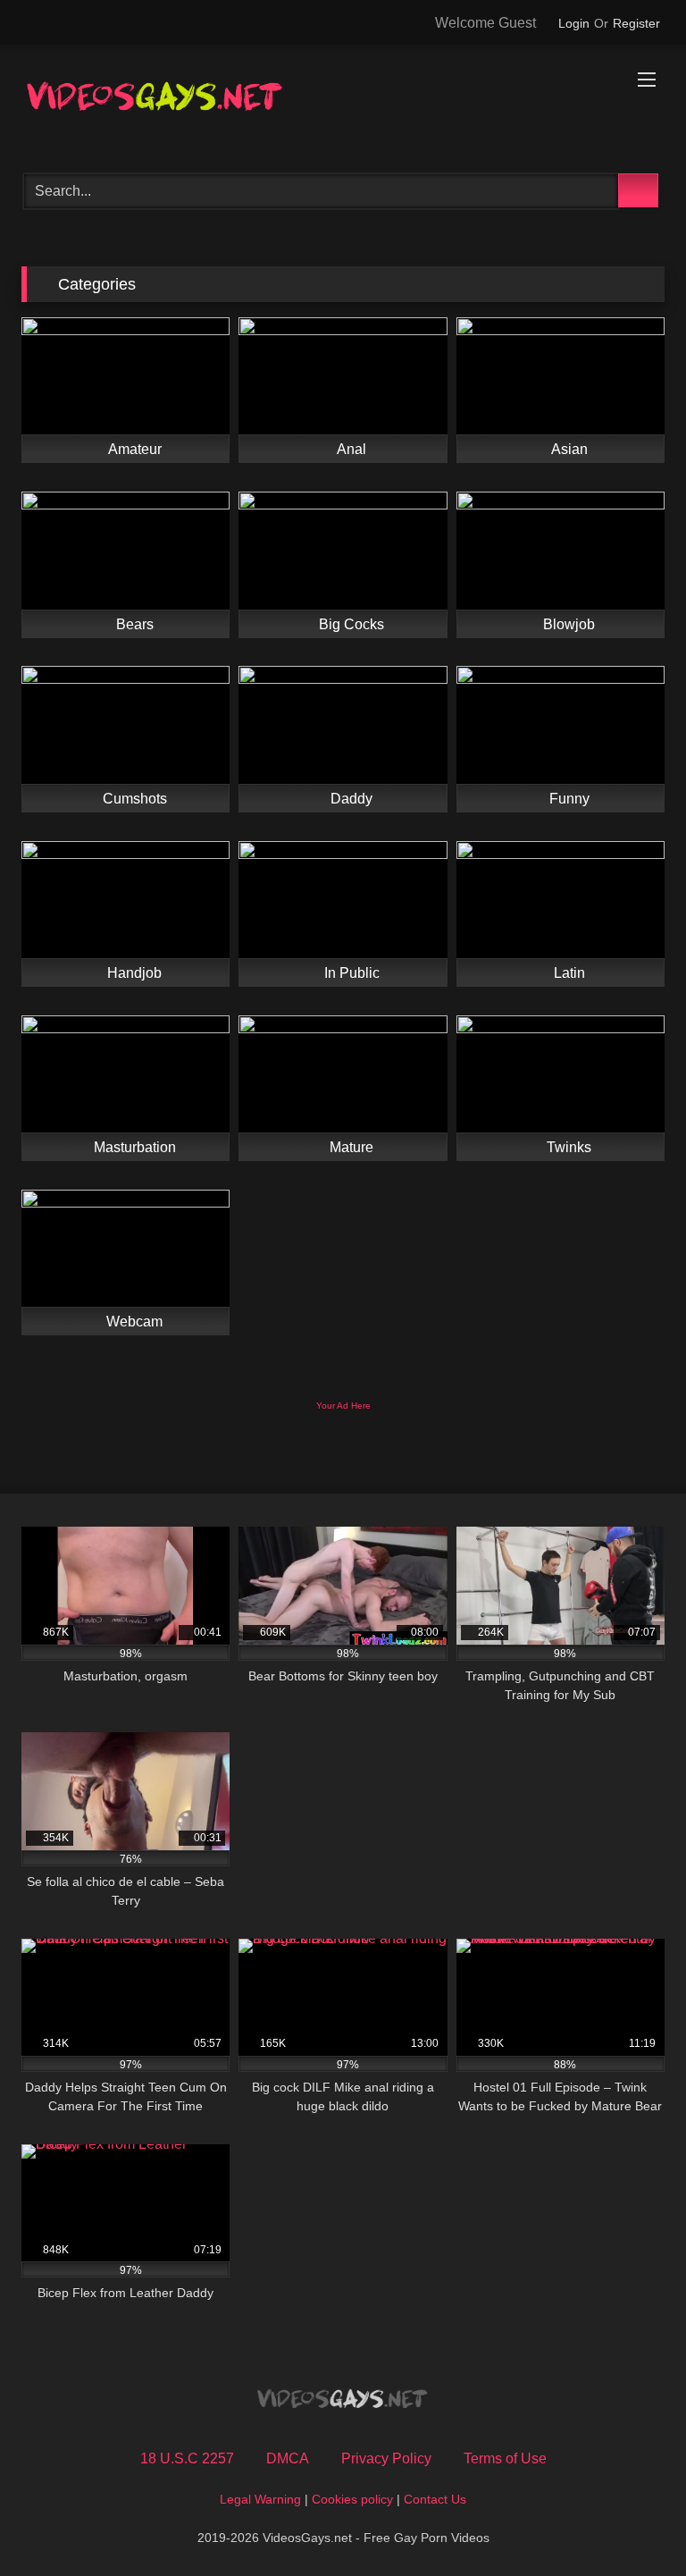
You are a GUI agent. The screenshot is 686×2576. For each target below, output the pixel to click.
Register (636, 23)
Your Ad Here (343, 1406)
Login (574, 23)
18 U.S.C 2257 (187, 2458)
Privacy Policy (386, 2458)
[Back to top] (632, 2523)
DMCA (288, 2458)
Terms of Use (505, 2458)
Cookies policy (352, 2499)
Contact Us (435, 2499)
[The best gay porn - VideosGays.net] (343, 103)
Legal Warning (260, 2499)
